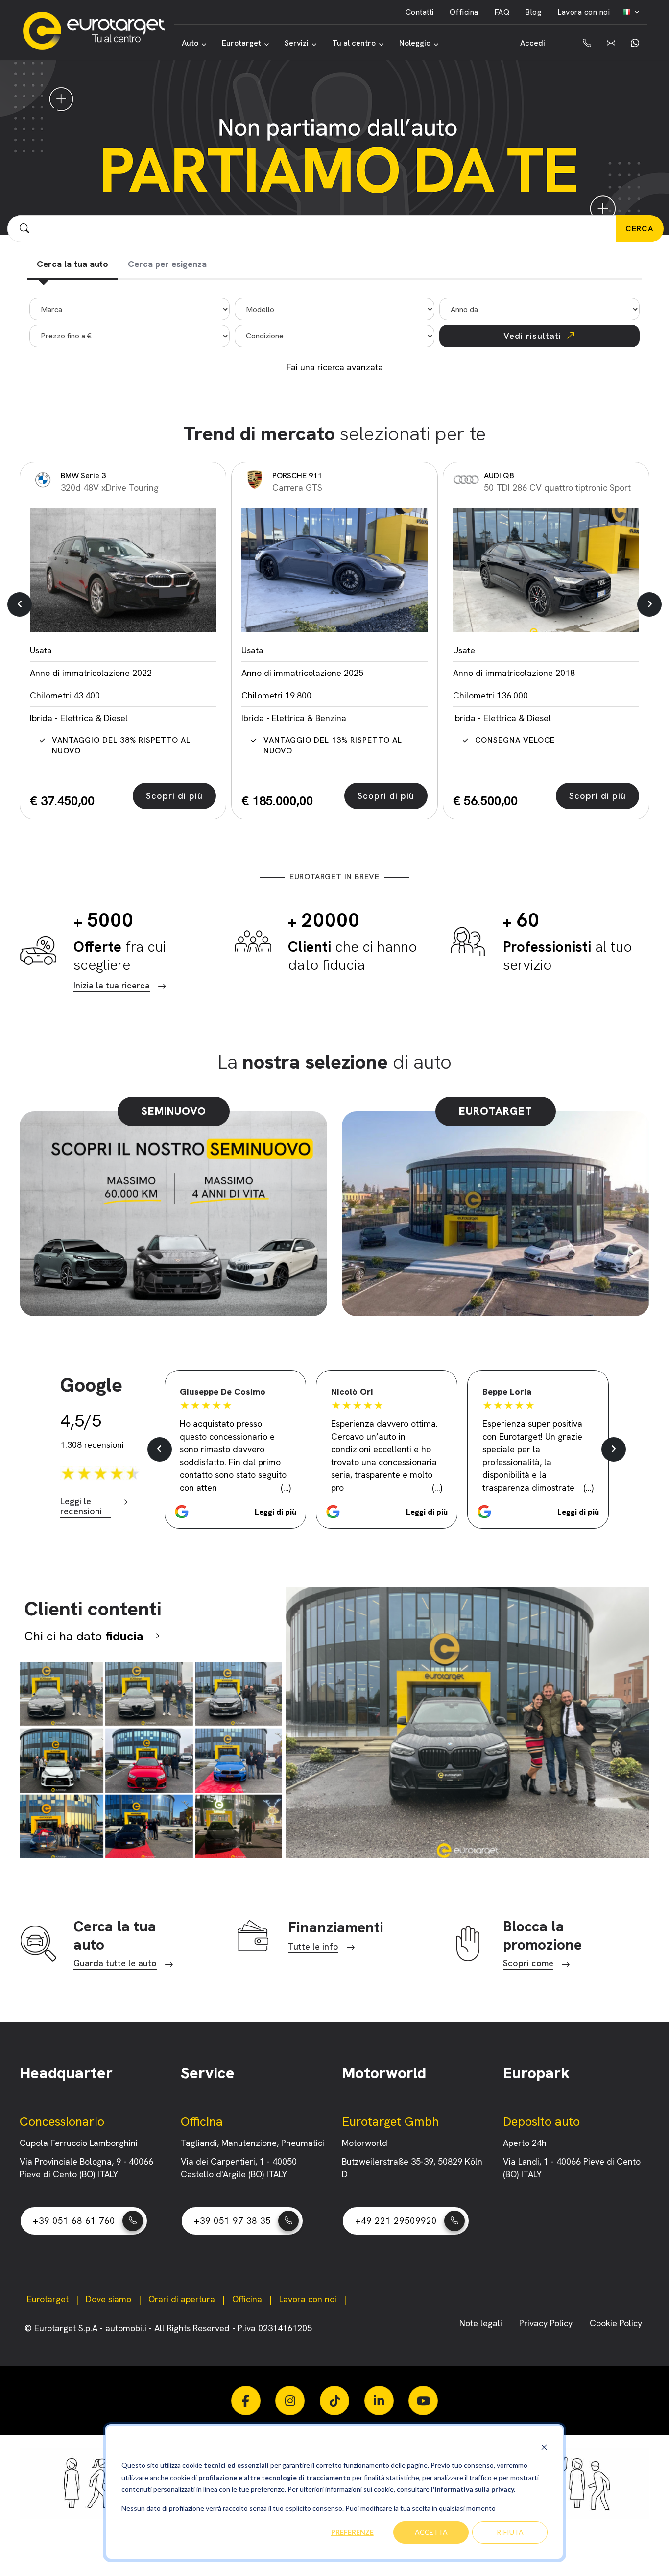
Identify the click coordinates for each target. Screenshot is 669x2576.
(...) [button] (286, 1487)
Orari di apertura (182, 2299)
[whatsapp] (635, 43)
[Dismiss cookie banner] (544, 2447)
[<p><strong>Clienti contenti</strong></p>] (151, 1760)
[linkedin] (379, 2401)
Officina (464, 12)
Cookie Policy (616, 2323)
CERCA (640, 229)
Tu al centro (354, 43)
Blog (533, 12)
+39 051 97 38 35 (232, 2221)
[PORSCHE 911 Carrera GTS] (334, 570)
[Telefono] (580, 43)
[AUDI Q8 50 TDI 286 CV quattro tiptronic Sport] (546, 570)
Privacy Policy (547, 2323)
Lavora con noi (584, 12)
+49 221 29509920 (396, 2221)
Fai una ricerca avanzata (335, 367)
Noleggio (415, 43)
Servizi (297, 43)
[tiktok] (334, 2401)
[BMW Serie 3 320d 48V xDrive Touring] (123, 570)
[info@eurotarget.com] (611, 43)
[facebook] (246, 2401)
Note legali (482, 2323)
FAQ (502, 12)
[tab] (72, 265)
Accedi (533, 43)
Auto (190, 43)
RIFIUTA (510, 2532)
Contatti (420, 12)
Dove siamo (108, 2299)
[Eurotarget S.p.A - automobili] (98, 31)
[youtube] (423, 2401)
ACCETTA (431, 2532)
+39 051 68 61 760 (74, 2221)
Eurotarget (241, 43)
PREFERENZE (352, 2532)
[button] (20, 604)
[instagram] (290, 2401)
